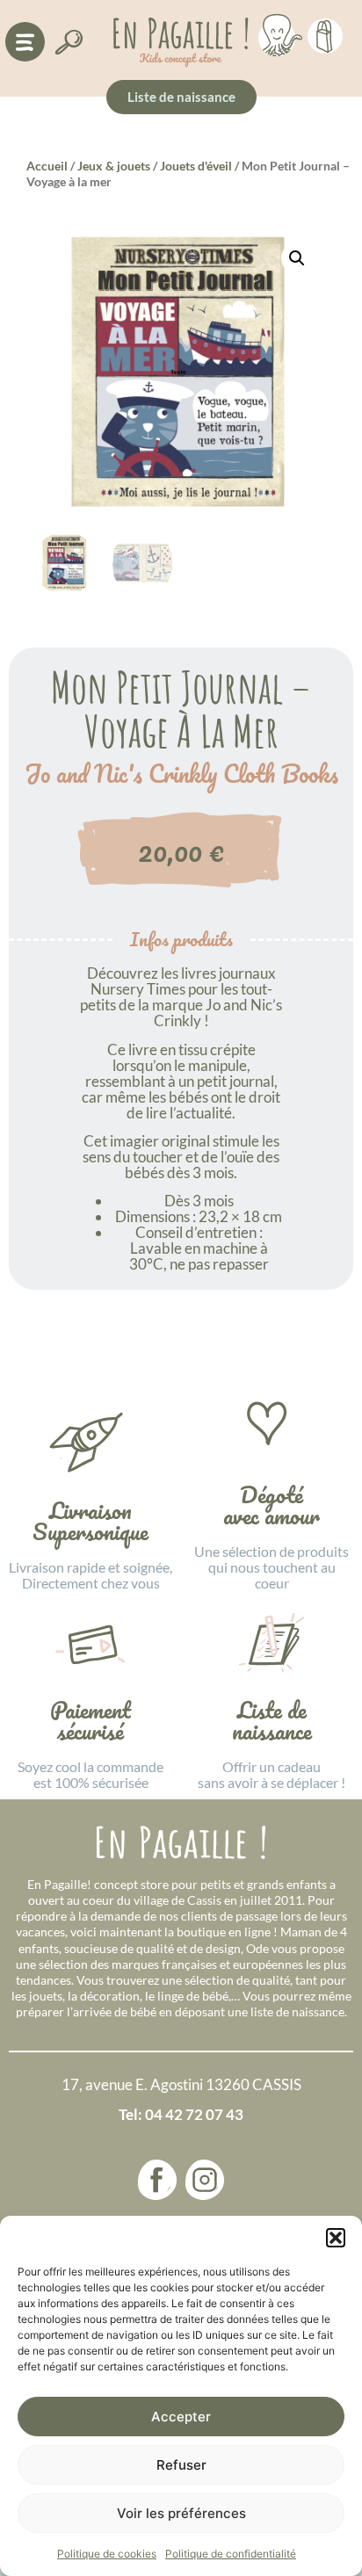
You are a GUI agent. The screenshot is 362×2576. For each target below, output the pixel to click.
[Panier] (325, 33)
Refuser (181, 2465)
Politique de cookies (107, 2554)
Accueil (47, 166)
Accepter (181, 2417)
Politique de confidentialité (231, 2554)
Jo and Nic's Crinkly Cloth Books (181, 774)
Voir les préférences (181, 2513)
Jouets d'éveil (196, 166)
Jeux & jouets (114, 166)
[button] (336, 2238)
